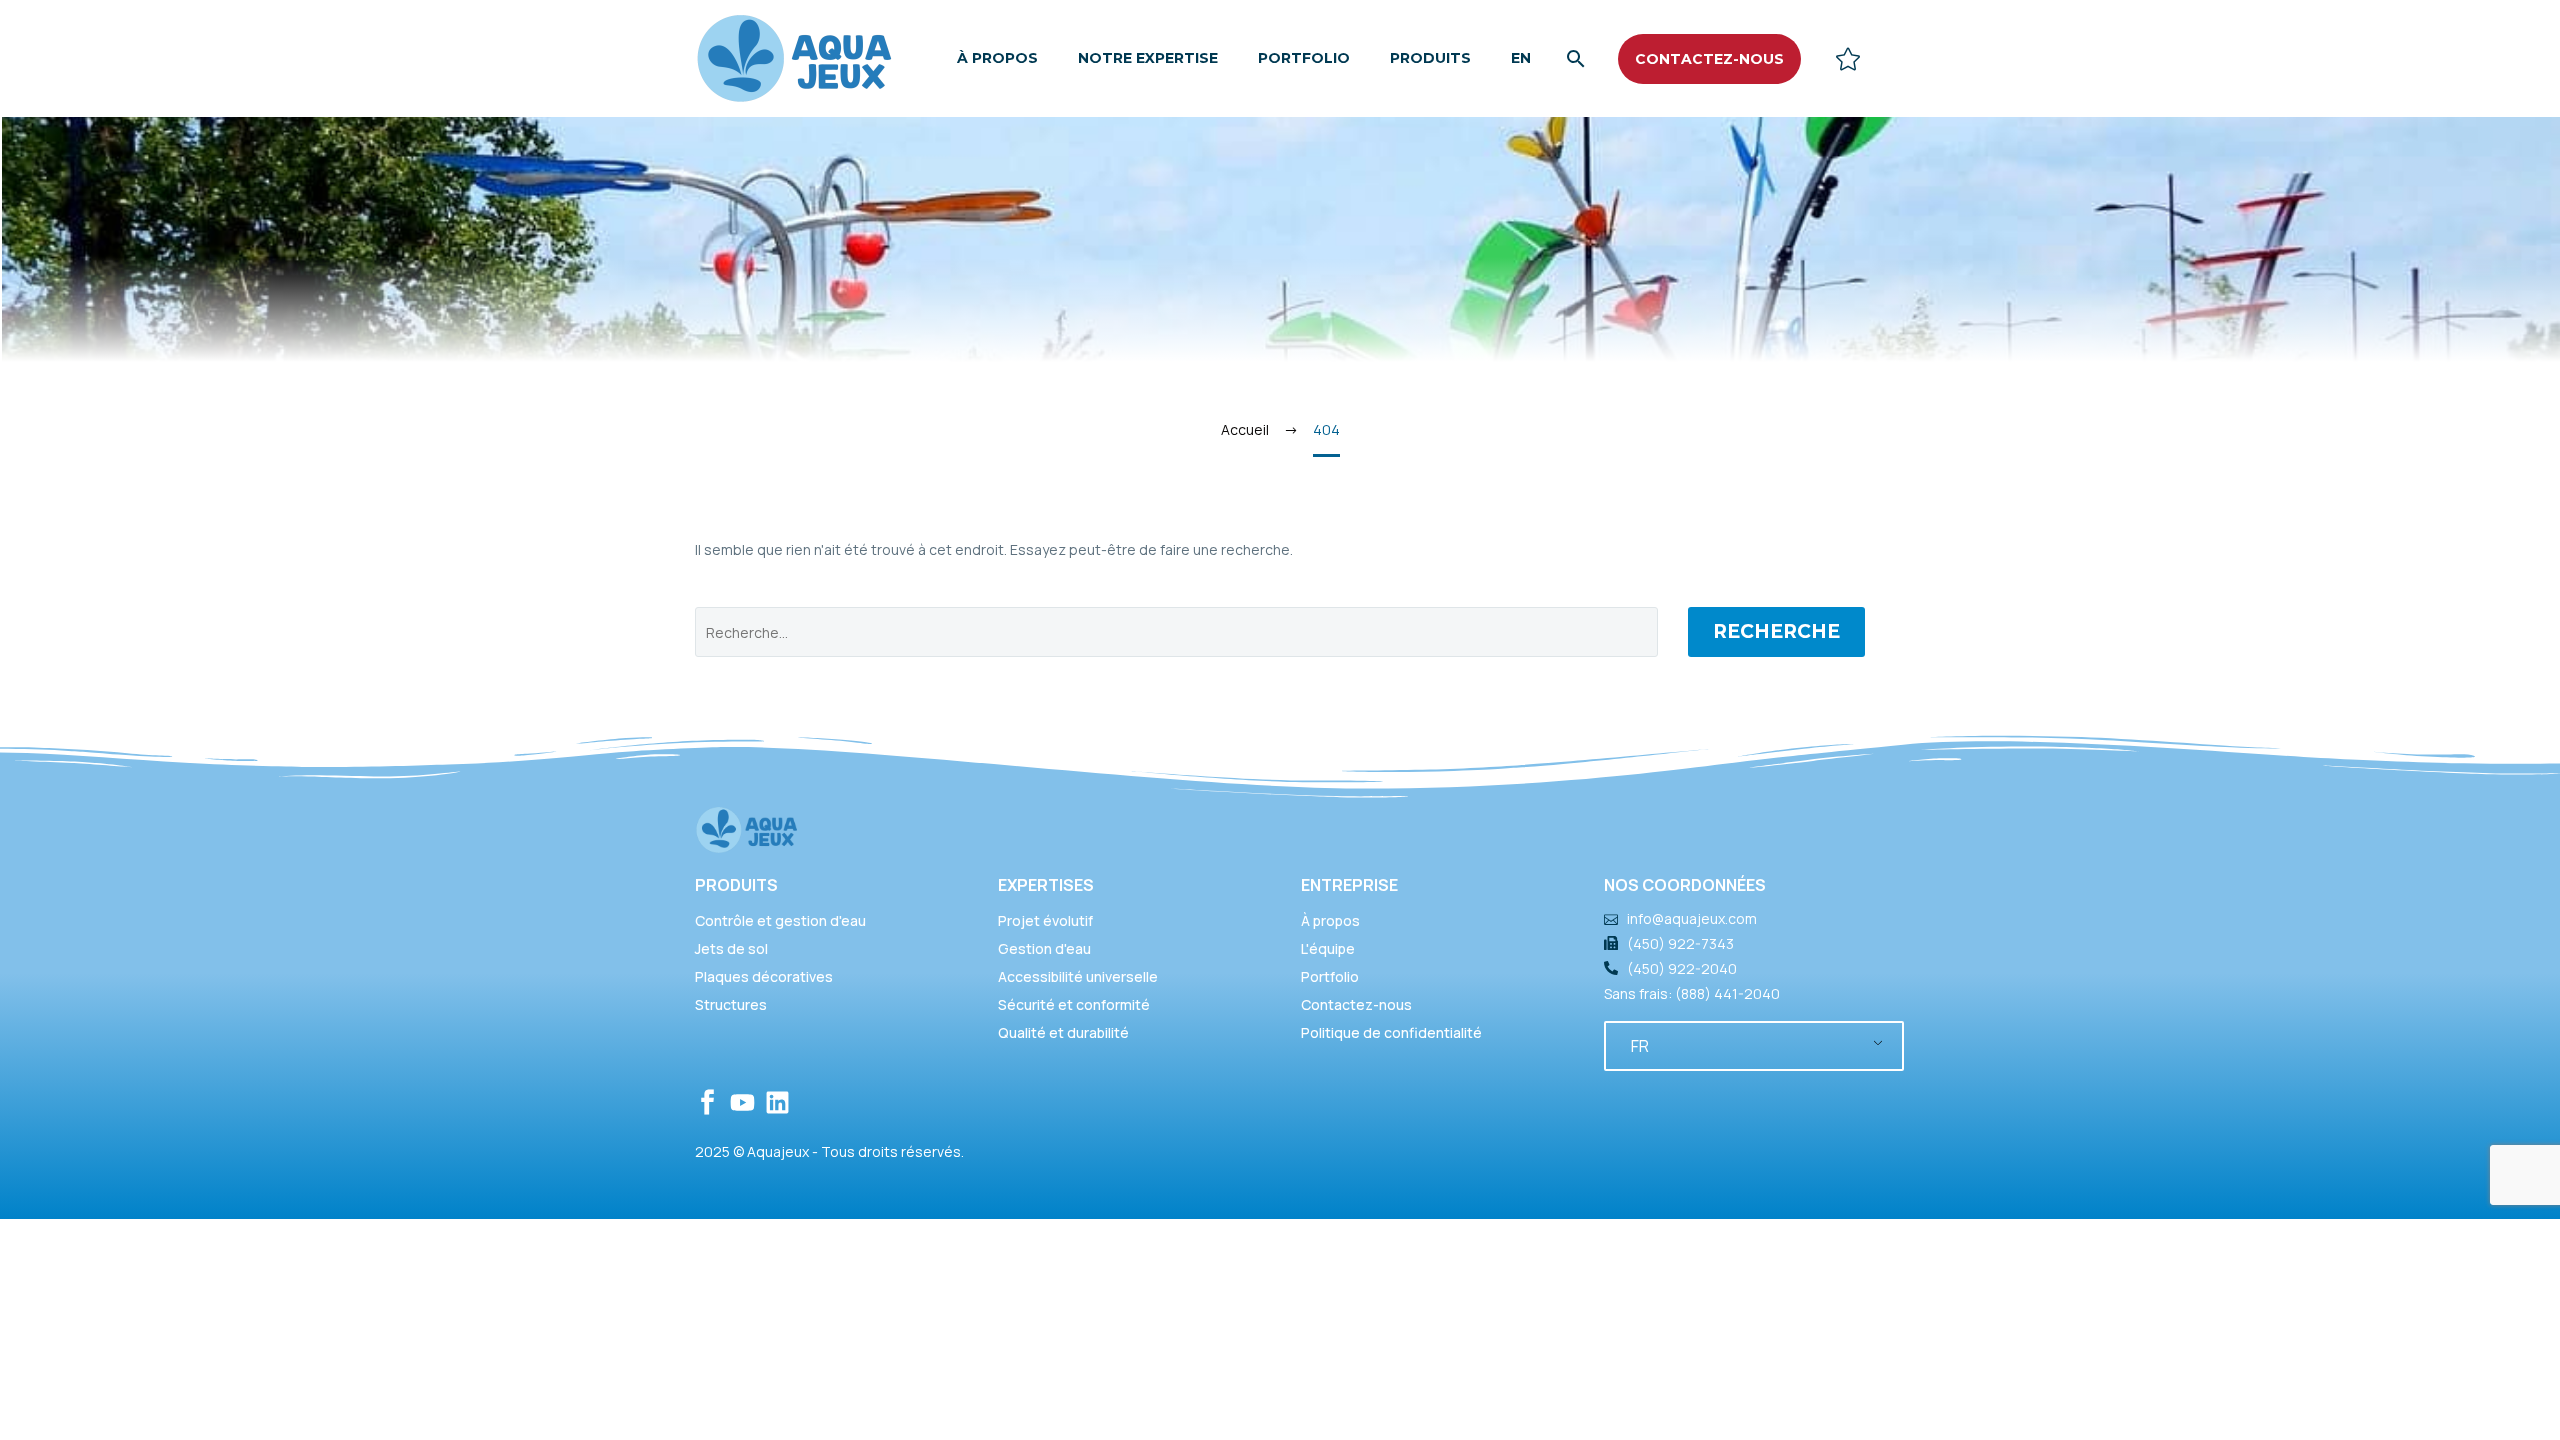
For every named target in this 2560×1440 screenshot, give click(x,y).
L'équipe (1328, 948)
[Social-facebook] (707, 1102)
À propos (997, 58)
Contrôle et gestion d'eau (780, 920)
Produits (1430, 58)
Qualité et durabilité (1063, 1032)
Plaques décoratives (764, 976)
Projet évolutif (1045, 920)
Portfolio (1304, 58)
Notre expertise (1148, 58)
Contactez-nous (1356, 1004)
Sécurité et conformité (1074, 1004)
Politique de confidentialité (1391, 1032)
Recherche (1776, 631)
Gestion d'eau (1044, 948)
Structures (731, 1004)
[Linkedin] (777, 1102)
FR (1640, 1046)
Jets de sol (731, 948)
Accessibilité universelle (1078, 976)
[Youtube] (742, 1102)
